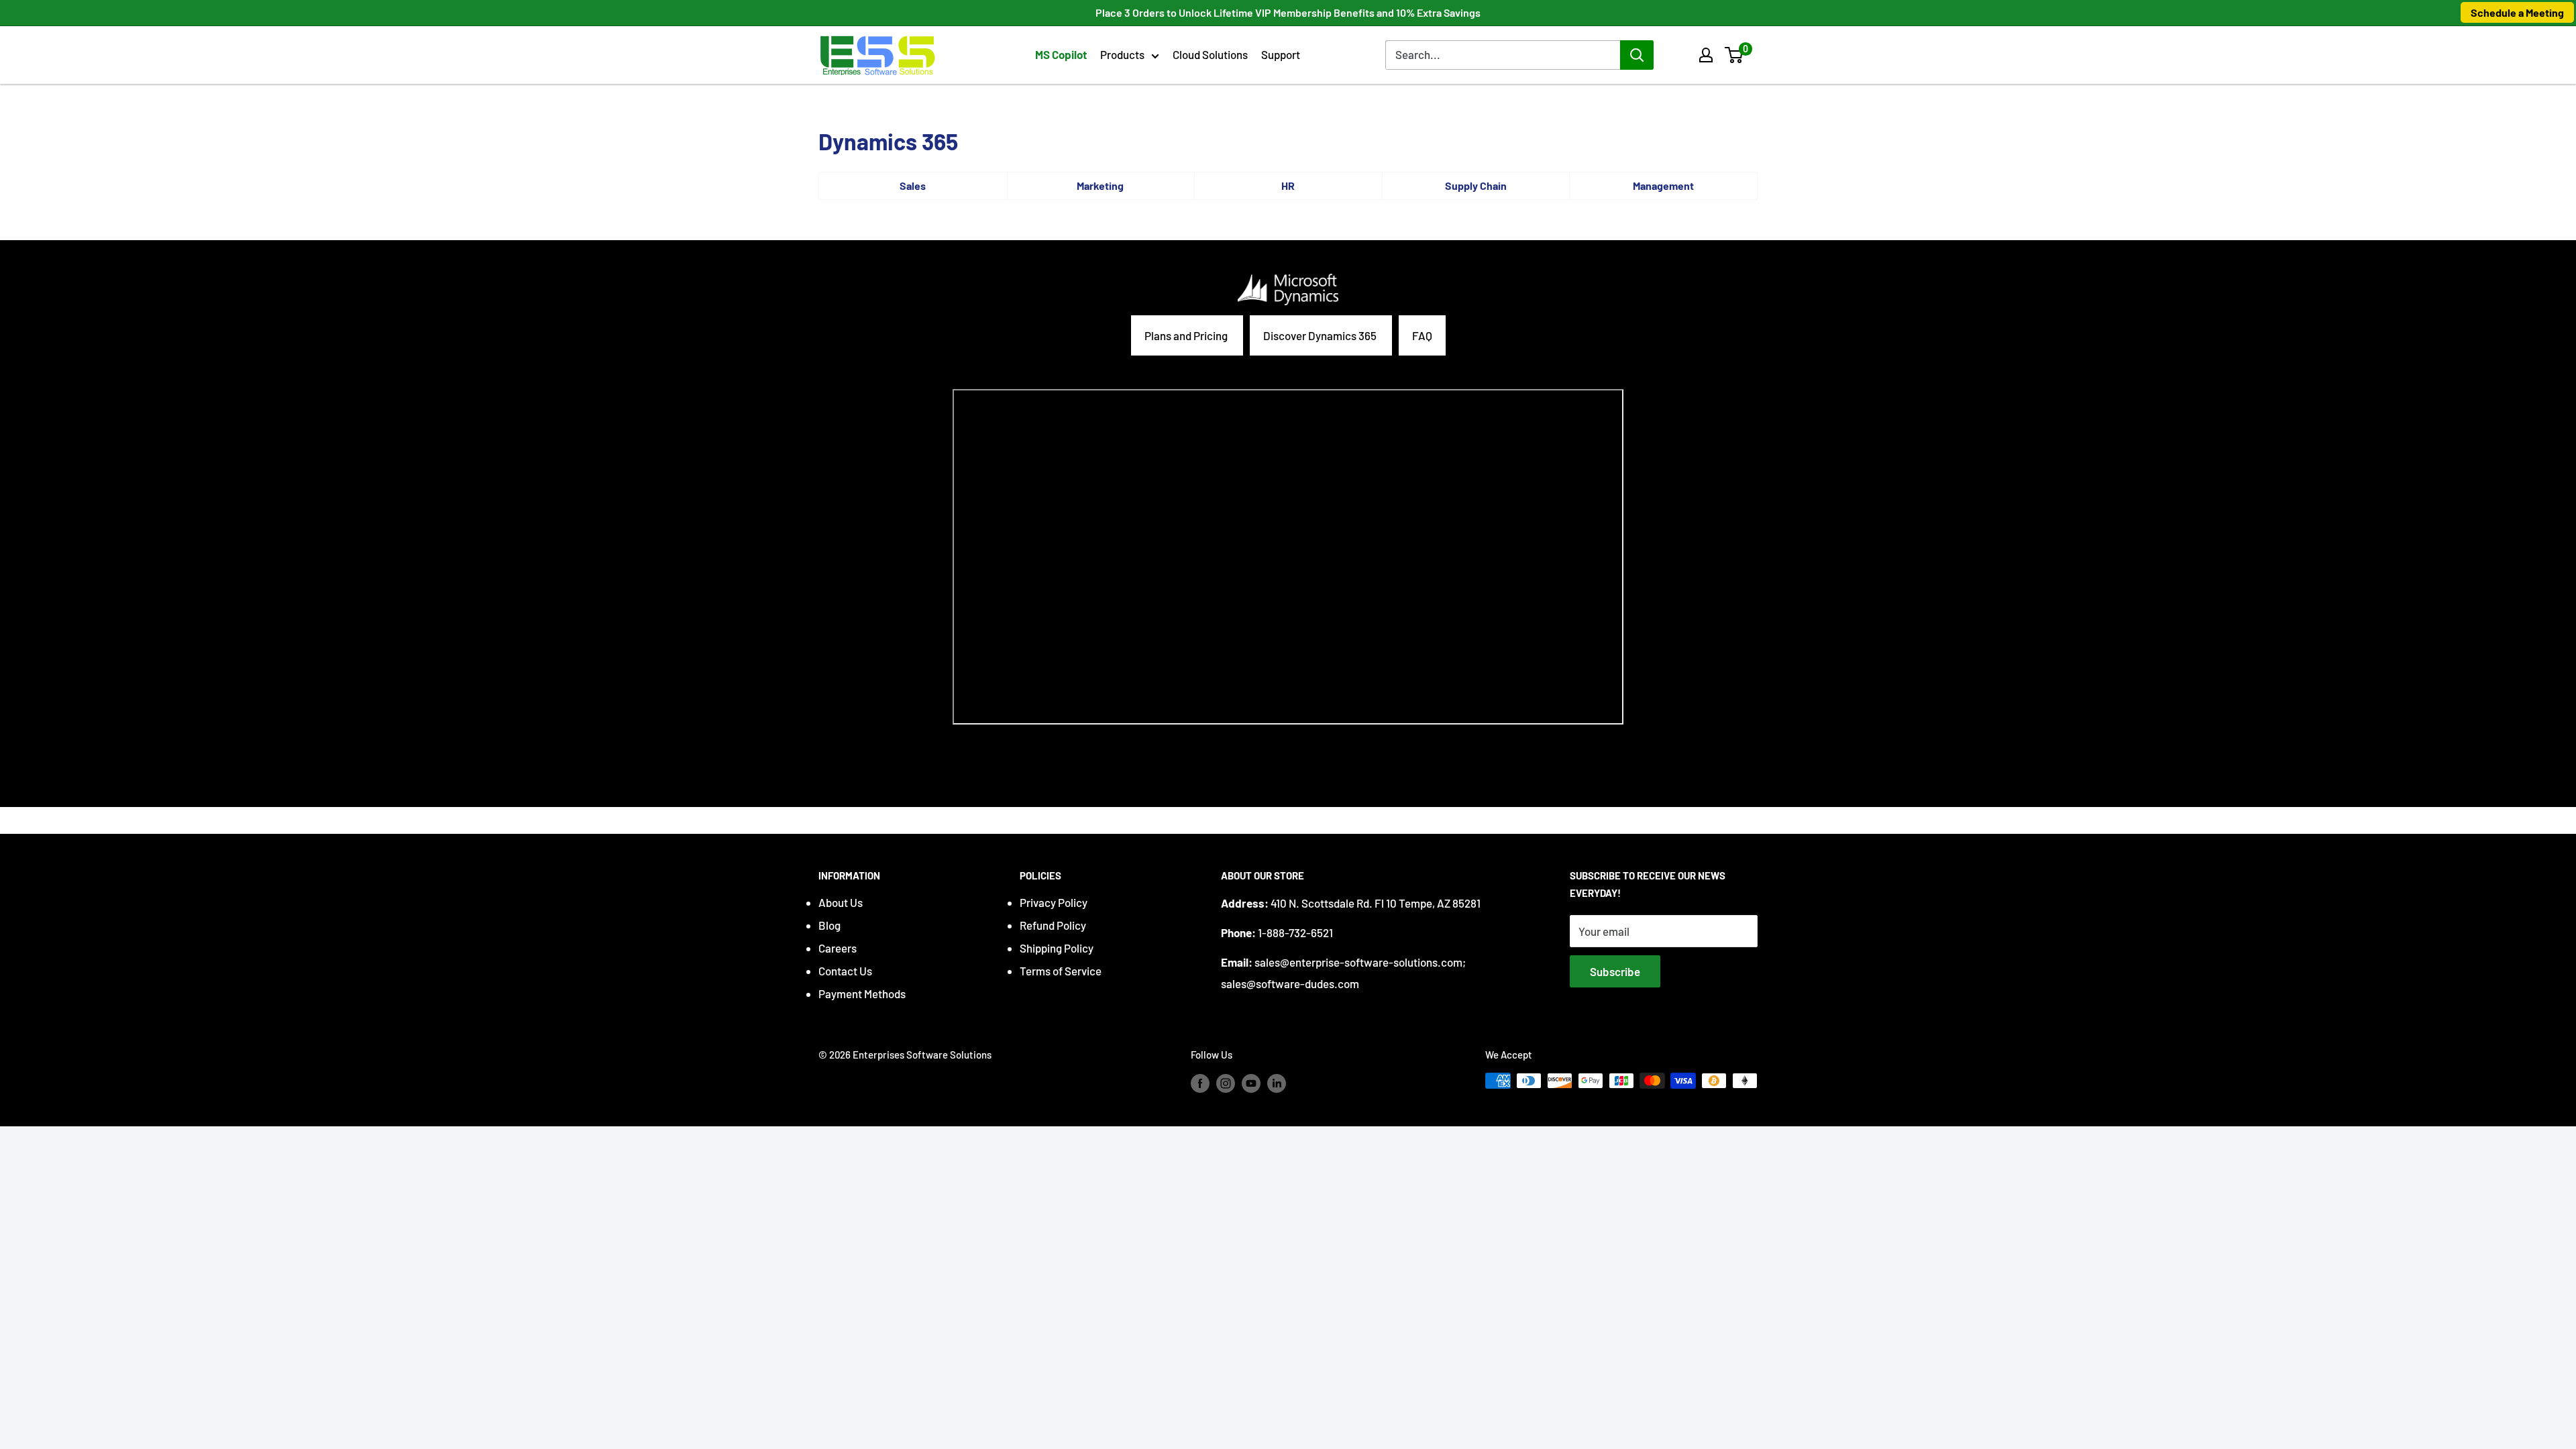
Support (1281, 54)
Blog (829, 925)
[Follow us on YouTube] (1251, 1083)
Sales (913, 185)
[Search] (1637, 55)
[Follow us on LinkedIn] (1277, 1083)
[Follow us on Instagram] (1226, 1083)
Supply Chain (1476, 185)
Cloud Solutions (1210, 54)
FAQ (1422, 335)
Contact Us (845, 971)
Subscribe (1615, 971)
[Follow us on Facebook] (1200, 1083)
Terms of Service (1061, 971)
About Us (841, 902)
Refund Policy (1053, 925)
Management (1663, 185)
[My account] (1706, 55)
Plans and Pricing (1187, 335)
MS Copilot (1061, 54)
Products (1122, 54)
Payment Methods (862, 994)
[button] (1734, 55)
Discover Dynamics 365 (1321, 335)
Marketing (1100, 185)
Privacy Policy (1054, 902)
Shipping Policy (1057, 948)
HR (1288, 185)
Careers (838, 948)
